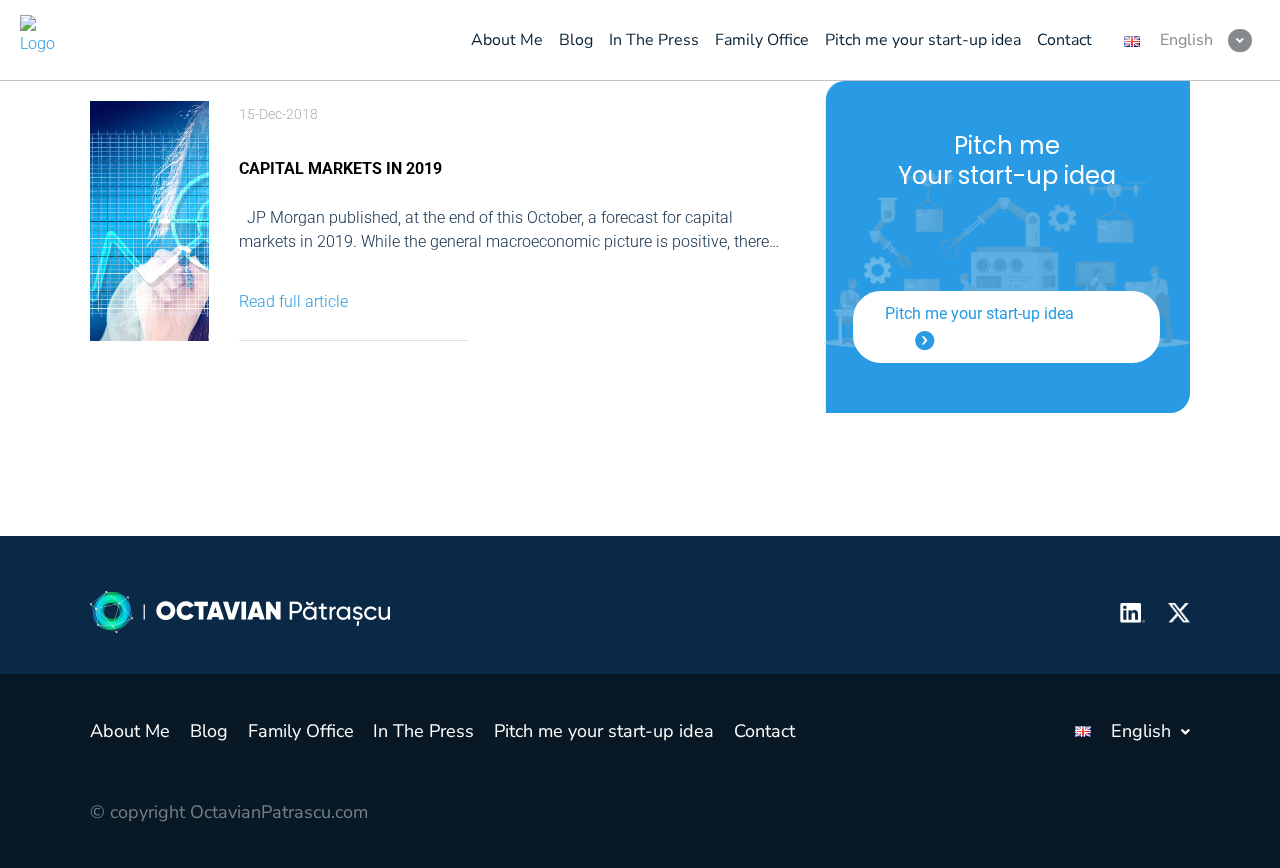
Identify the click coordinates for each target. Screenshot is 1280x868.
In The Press (423, 731)
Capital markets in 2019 (340, 168)
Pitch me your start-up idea (979, 313)
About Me (130, 731)
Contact (764, 731)
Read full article (293, 301)
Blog (209, 731)
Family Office (301, 731)
